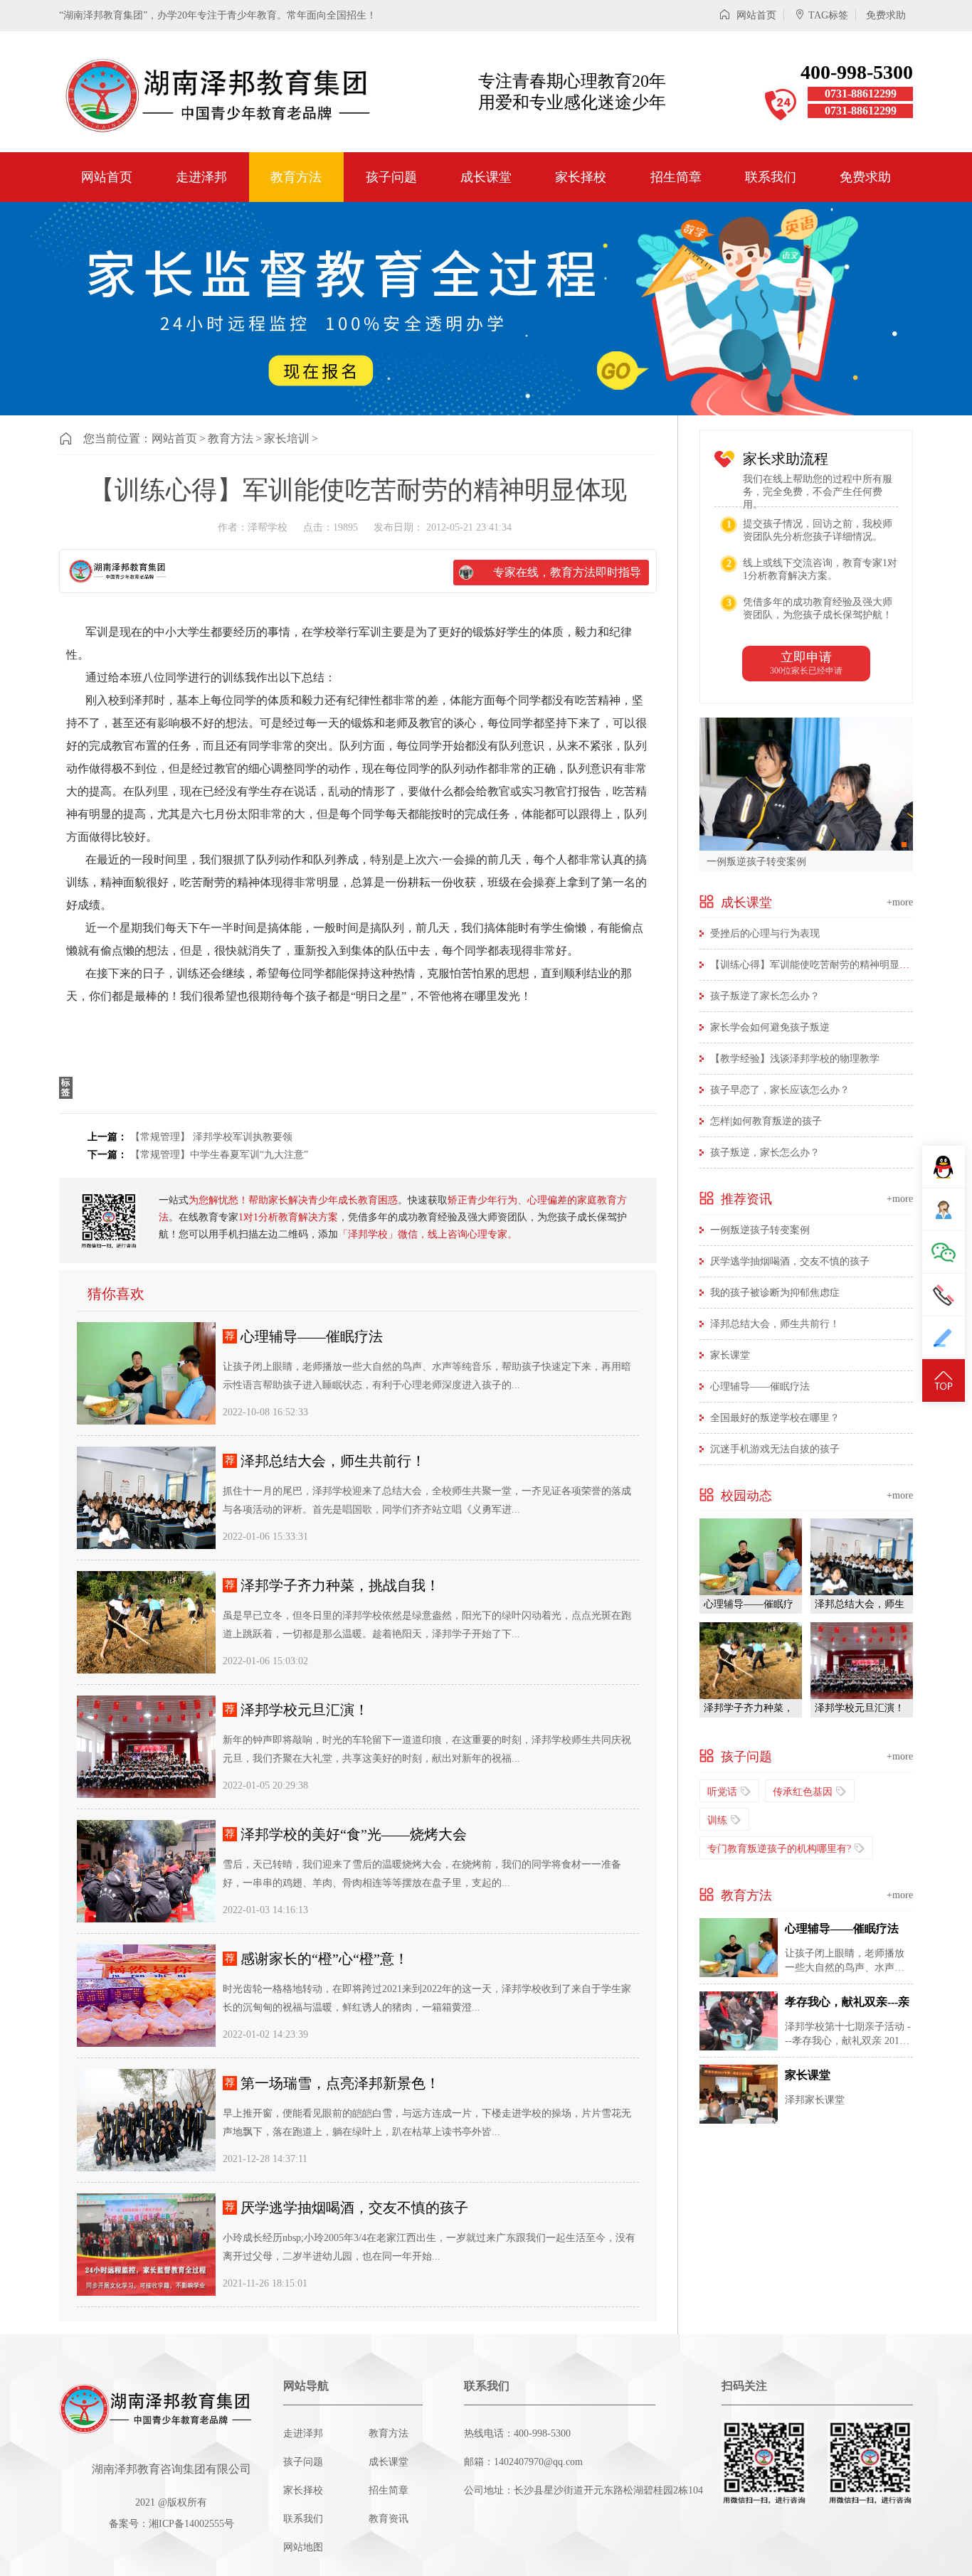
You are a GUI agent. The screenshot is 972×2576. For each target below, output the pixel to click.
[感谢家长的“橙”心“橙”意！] (146, 1996)
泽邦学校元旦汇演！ (305, 1710)
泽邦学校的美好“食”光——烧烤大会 (354, 1834)
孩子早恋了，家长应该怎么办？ (780, 1090)
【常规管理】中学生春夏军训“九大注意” (219, 1155)
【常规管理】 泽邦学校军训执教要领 (211, 1137)
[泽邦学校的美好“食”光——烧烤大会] (146, 1871)
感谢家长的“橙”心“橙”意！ (324, 1959)
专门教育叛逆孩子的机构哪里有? (779, 1849)
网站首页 (755, 15)
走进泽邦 (201, 177)
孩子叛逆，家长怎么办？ (765, 1153)
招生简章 (676, 177)
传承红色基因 (803, 1792)
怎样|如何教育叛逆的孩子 (766, 1121)
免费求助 (886, 15)
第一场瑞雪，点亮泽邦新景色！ (340, 2083)
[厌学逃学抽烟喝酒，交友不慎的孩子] (146, 2245)
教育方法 (296, 177)
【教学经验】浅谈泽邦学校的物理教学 (795, 1059)
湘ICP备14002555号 (191, 2524)
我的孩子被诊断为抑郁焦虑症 (775, 1293)
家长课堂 (730, 1355)
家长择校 (581, 177)
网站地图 (303, 2547)
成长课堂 (486, 177)
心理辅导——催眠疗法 (312, 1336)
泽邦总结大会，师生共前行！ (333, 1461)
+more (900, 902)
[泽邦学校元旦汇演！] (146, 1747)
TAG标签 (828, 15)
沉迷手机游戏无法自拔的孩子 (775, 1449)
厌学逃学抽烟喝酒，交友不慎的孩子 (354, 2208)
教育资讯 (389, 2519)
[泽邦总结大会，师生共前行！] (146, 1498)
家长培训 (287, 438)
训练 (717, 1820)
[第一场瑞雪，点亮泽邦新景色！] (146, 2120)
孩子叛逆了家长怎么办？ (765, 996)
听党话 (722, 1792)
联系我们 (771, 177)
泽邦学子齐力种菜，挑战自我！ (340, 1585)
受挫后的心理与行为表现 (765, 933)
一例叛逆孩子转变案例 (756, 861)
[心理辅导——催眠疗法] (146, 1373)
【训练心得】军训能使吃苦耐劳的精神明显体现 (815, 965)
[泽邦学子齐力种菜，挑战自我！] (146, 1622)
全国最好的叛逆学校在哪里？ (775, 1418)
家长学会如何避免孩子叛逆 (770, 1027)
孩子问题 (391, 177)
